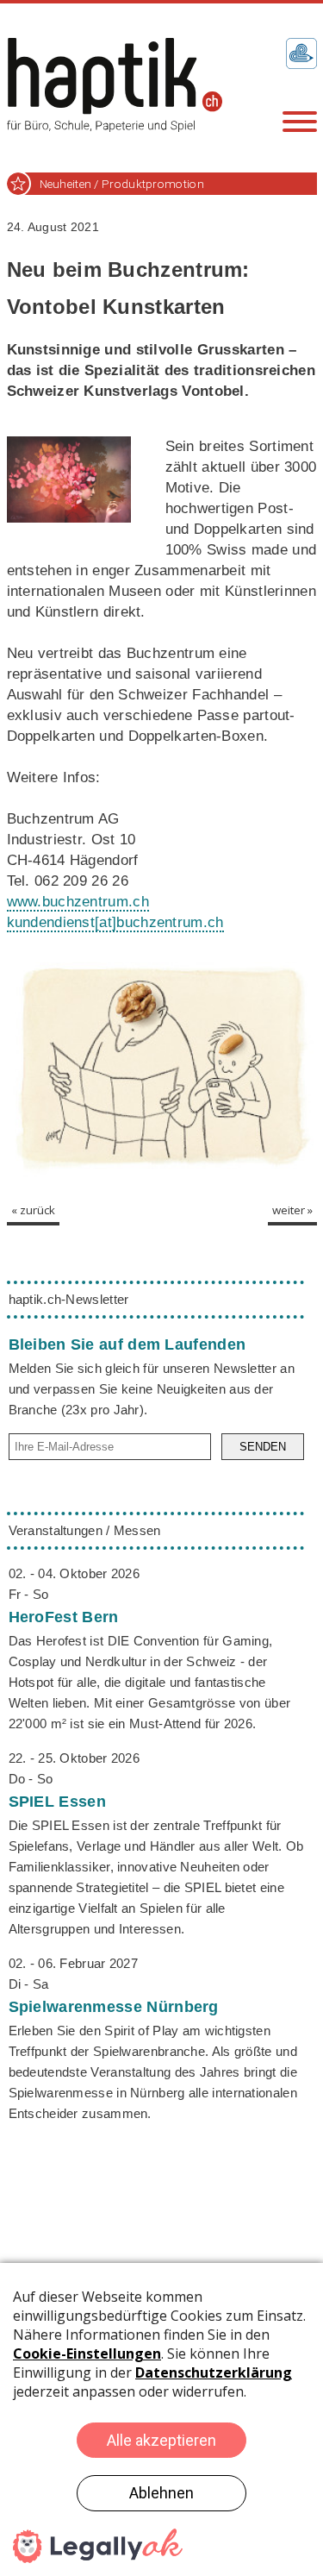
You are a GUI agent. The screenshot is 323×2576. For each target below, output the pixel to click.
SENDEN (263, 1447)
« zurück (33, 1210)
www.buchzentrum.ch (78, 902)
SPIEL (57, 1802)
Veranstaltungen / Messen (85, 1530)
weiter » (292, 1210)
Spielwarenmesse (114, 2007)
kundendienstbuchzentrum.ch (115, 922)
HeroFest (64, 1617)
